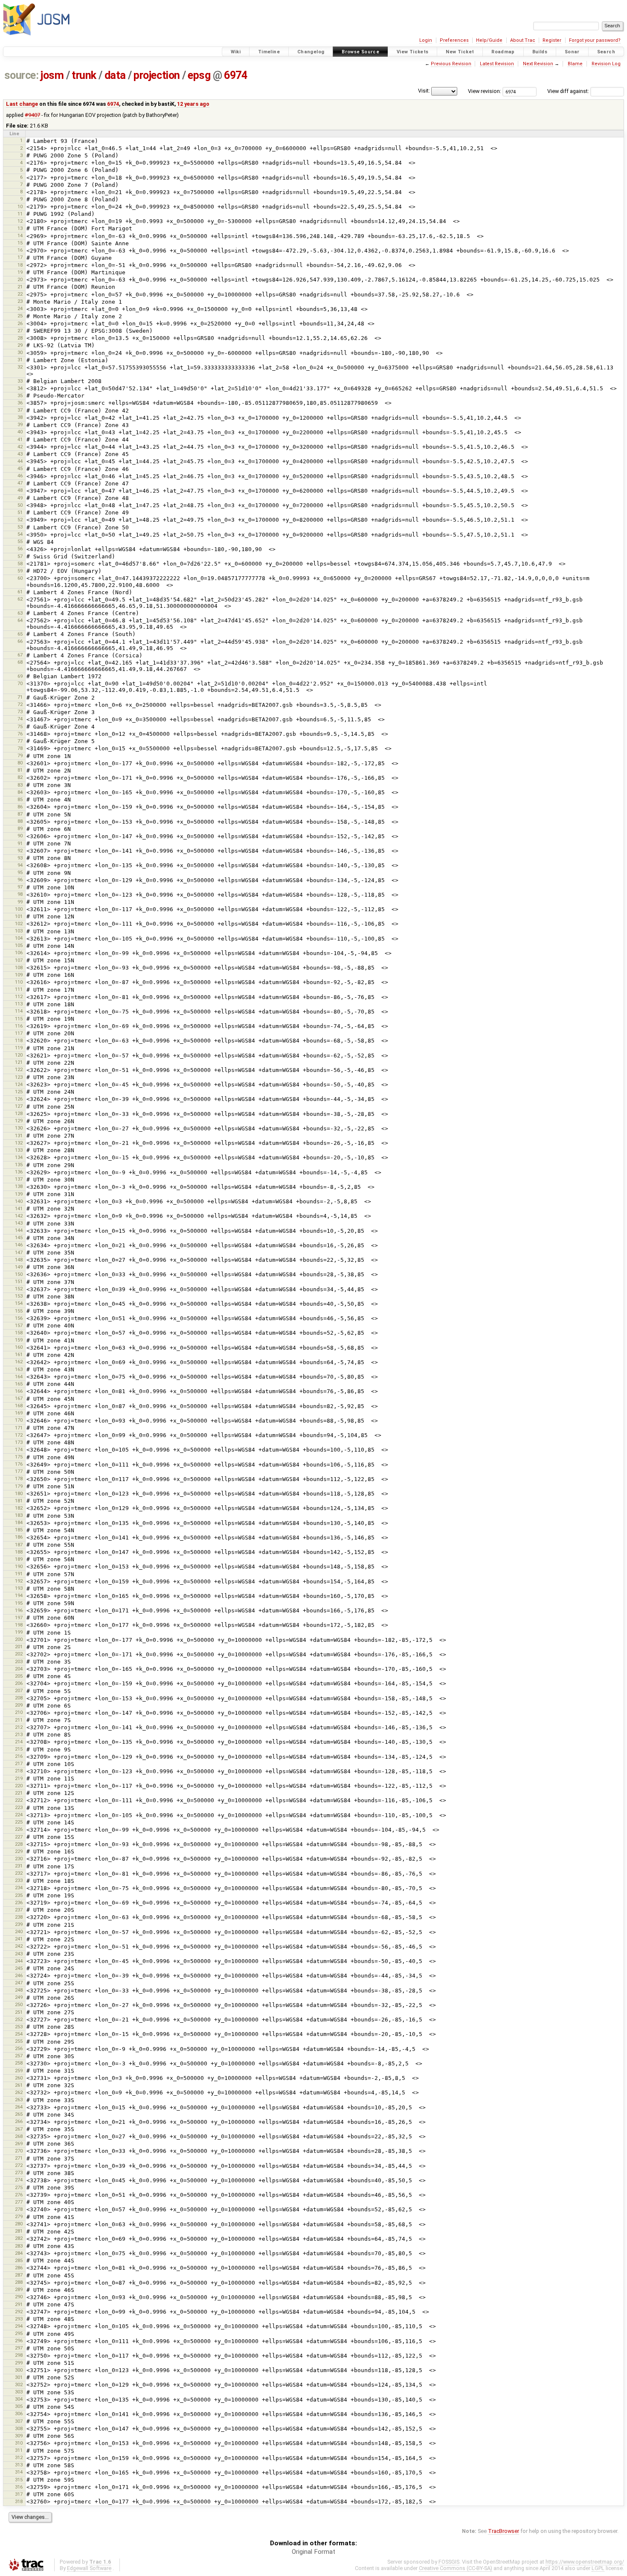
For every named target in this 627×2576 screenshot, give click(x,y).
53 (20, 527)
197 (19, 1618)
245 (19, 1968)
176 (19, 1464)
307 (19, 2421)
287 (19, 2275)
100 (19, 909)
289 (19, 2289)
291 (19, 2304)
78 (20, 748)
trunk (84, 75)
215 (19, 1749)
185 (19, 1530)
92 (20, 851)
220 (19, 1786)
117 (19, 1033)
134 (19, 1157)
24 (20, 308)
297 (19, 2348)
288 (19, 2282)
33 (20, 381)
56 (20, 549)
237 (19, 1910)
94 (20, 865)
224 (19, 1815)
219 (19, 1778)
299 (19, 2363)
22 (20, 294)
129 (19, 1121)
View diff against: (569, 91)
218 (19, 1771)
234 (19, 1888)
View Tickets (413, 52)
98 (20, 894)
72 (20, 704)
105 (19, 945)
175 (19, 1457)
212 (19, 1727)
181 (19, 1501)
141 (19, 1208)
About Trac (523, 40)
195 (19, 1603)
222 (19, 1800)
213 (19, 1734)
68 (20, 662)
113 (19, 1004)
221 (19, 1793)
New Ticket (460, 52)
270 (19, 2151)
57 (20, 556)
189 (19, 1559)
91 (20, 843)
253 (19, 2027)
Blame (575, 64)
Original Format (313, 2552)
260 (19, 2078)
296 (19, 2341)
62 (20, 599)
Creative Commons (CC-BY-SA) (456, 2568)
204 (19, 1669)
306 (19, 2413)
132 (19, 1143)
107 (19, 960)
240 (19, 1931)
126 (19, 1099)
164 (19, 1377)
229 (19, 1851)
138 (19, 1186)
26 (20, 323)
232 (19, 1873)
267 (19, 2129)
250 (19, 2004)
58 (20, 563)
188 (19, 1552)
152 (19, 1289)
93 (20, 858)
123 (19, 1077)
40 (20, 432)
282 (19, 2238)
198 (19, 1625)
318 (19, 2501)
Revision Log (606, 64)
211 (19, 1720)
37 (20, 410)
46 (20, 476)
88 (20, 821)
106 (19, 953)
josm (52, 75)
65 (20, 634)
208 (19, 1698)
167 (19, 1398)
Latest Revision (497, 64)
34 (20, 388)
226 (19, 1829)
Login (426, 40)
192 (19, 1581)
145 (19, 1237)
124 (19, 1084)
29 (20, 345)
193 (19, 1588)
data (115, 75)
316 (19, 2487)
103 (19, 931)
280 (19, 2224)
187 (19, 1545)
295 (19, 2333)
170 (19, 1420)
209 (19, 1705)
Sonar (572, 52)
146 (19, 1245)
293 (19, 2319)
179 (19, 1486)
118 (19, 1040)
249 (19, 1997)
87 (20, 814)
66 (20, 641)
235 (19, 1895)
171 (19, 1428)
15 (20, 243)
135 (19, 1165)
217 (19, 1763)
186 (19, 1537)
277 (19, 2202)
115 (19, 1019)
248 (19, 1990)
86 (20, 807)
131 (19, 1136)
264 (19, 2107)
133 (19, 1150)
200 (19, 1639)
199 (19, 1632)
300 (19, 2370)
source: (22, 75)
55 (20, 541)
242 (19, 1946)
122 (19, 1069)
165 (19, 1384)
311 (19, 2450)
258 (19, 2063)
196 (19, 1610)
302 (19, 2384)
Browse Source (360, 52)
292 (19, 2312)
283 (19, 2246)
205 (19, 1676)
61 (20, 592)
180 (19, 1493)
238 (19, 1917)
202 (19, 1654)
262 (19, 2092)
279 (19, 2216)
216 (19, 1756)
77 (20, 741)
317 (19, 2494)
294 (19, 2326)
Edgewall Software (89, 2568)
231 (19, 1866)
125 (19, 1092)
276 (19, 2195)
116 (19, 1026)
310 (19, 2443)
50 (20, 505)
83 (20, 785)
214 (19, 1742)
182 (19, 1508)
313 (19, 2465)
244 (19, 1961)
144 (19, 1230)
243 (19, 1954)
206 (19, 1683)
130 (19, 1128)
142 (19, 1216)
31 (20, 360)
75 (20, 726)
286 (19, 2268)
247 (19, 1983)
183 (19, 1515)
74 (20, 719)
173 (19, 1442)
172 (19, 1435)
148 (19, 1260)
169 (19, 1413)
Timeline (269, 52)
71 (20, 697)
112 (19, 996)
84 (20, 792)
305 (19, 2406)
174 (19, 1449)
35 (20, 395)
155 (19, 1311)
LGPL (598, 2568)
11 (20, 214)
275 (19, 2187)
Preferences (454, 40)
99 (20, 902)
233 (19, 1880)
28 (20, 338)
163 (19, 1369)
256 (19, 2048)
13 (20, 228)
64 (20, 620)
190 (19, 1566)
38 (20, 417)
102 (19, 924)
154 (19, 1303)
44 (20, 461)
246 (19, 1975)
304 (19, 2399)
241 (19, 1939)
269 (19, 2143)
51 (20, 512)
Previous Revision (451, 64)
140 (19, 1201)
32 (20, 367)
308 (19, 2428)
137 (19, 1179)
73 (20, 712)
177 (19, 1471)
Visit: (424, 91)
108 (19, 967)
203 (19, 1661)
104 (19, 938)
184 (19, 1522)
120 (19, 1055)
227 (19, 1837)
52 (20, 520)
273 (19, 2172)
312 (19, 2457)
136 (19, 1172)
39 (20, 424)
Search (606, 52)
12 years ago (193, 104)
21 (20, 287)
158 (19, 1333)
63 (20, 613)
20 (20, 279)
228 (19, 1844)
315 (19, 2480)
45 (20, 468)
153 (19, 1296)
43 (20, 454)
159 (19, 1340)
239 (19, 1924)
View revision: (485, 91)
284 (19, 2253)
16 (20, 250)
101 (19, 916)
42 (20, 447)
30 (20, 352)
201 (19, 1647)
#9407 (32, 115)
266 (19, 2121)
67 (20, 655)
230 (19, 1859)
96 (20, 880)
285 (19, 2260)
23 (20, 301)
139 (19, 1194)
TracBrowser (504, 2531)
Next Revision (538, 64)
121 (19, 1062)
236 (19, 1902)
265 (19, 2114)
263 (19, 2100)
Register (552, 40)
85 (20, 799)
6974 (235, 75)
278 (19, 2209)
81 (20, 770)
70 (20, 683)
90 (20, 836)
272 (19, 2165)
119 (19, 1048)
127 (19, 1106)
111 (19, 989)
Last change (22, 104)
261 (19, 2085)
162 (19, 1362)
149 (19, 1267)
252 (19, 2019)
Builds (540, 52)
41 (20, 439)
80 (20, 763)
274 (19, 2180)
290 (19, 2297)
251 (19, 2012)
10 (20, 206)
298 (19, 2355)
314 (19, 2472)
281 (19, 2231)
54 (20, 534)
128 (19, 1113)
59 (20, 571)
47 (20, 483)
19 (20, 272)
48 (20, 490)
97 (20, 887)
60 (20, 578)
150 (19, 1274)
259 (19, 2071)
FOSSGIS (449, 2562)
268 (19, 2136)
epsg (199, 75)
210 (19, 1712)
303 (19, 2392)
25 (20, 316)
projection (157, 75)
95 (20, 872)
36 (20, 403)
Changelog (311, 52)
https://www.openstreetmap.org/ (585, 2562)
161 (19, 1354)
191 (19, 1574)
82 (20, 777)
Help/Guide (489, 40)
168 (19, 1406)
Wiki (236, 52)
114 (19, 1011)
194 (19, 1595)
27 (20, 331)
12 (20, 221)
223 (19, 1807)
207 (19, 1690)
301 (19, 2377)
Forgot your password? (595, 40)
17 (20, 257)
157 (19, 1325)
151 (19, 1281)
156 (19, 1318)
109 (19, 975)
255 (19, 2041)
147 (19, 1252)
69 (20, 676)
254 (19, 2034)
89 (20, 828)
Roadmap (503, 52)
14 (20, 235)
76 (20, 734)
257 (19, 2056)
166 (19, 1391)
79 (20, 755)
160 (19, 1347)
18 (20, 265)
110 (19, 982)
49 (20, 498)
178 (19, 1478)
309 (19, 2436)
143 (19, 1223)
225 (19, 1822)
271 (19, 2158)
